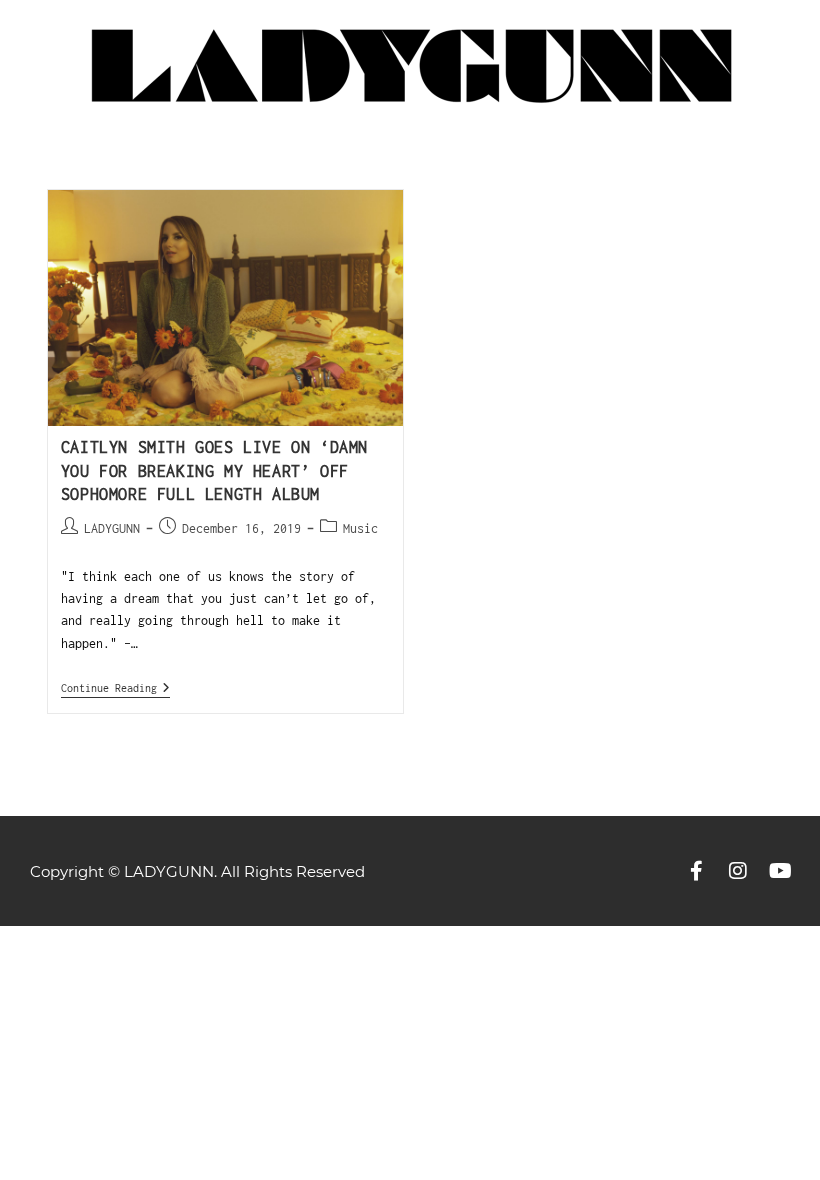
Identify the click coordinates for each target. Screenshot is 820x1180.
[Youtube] (780, 871)
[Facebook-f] (696, 871)
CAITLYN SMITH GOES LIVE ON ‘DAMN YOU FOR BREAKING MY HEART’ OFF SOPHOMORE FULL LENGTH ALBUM (214, 470)
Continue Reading (115, 687)
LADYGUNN (112, 528)
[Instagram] (738, 871)
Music (360, 528)
